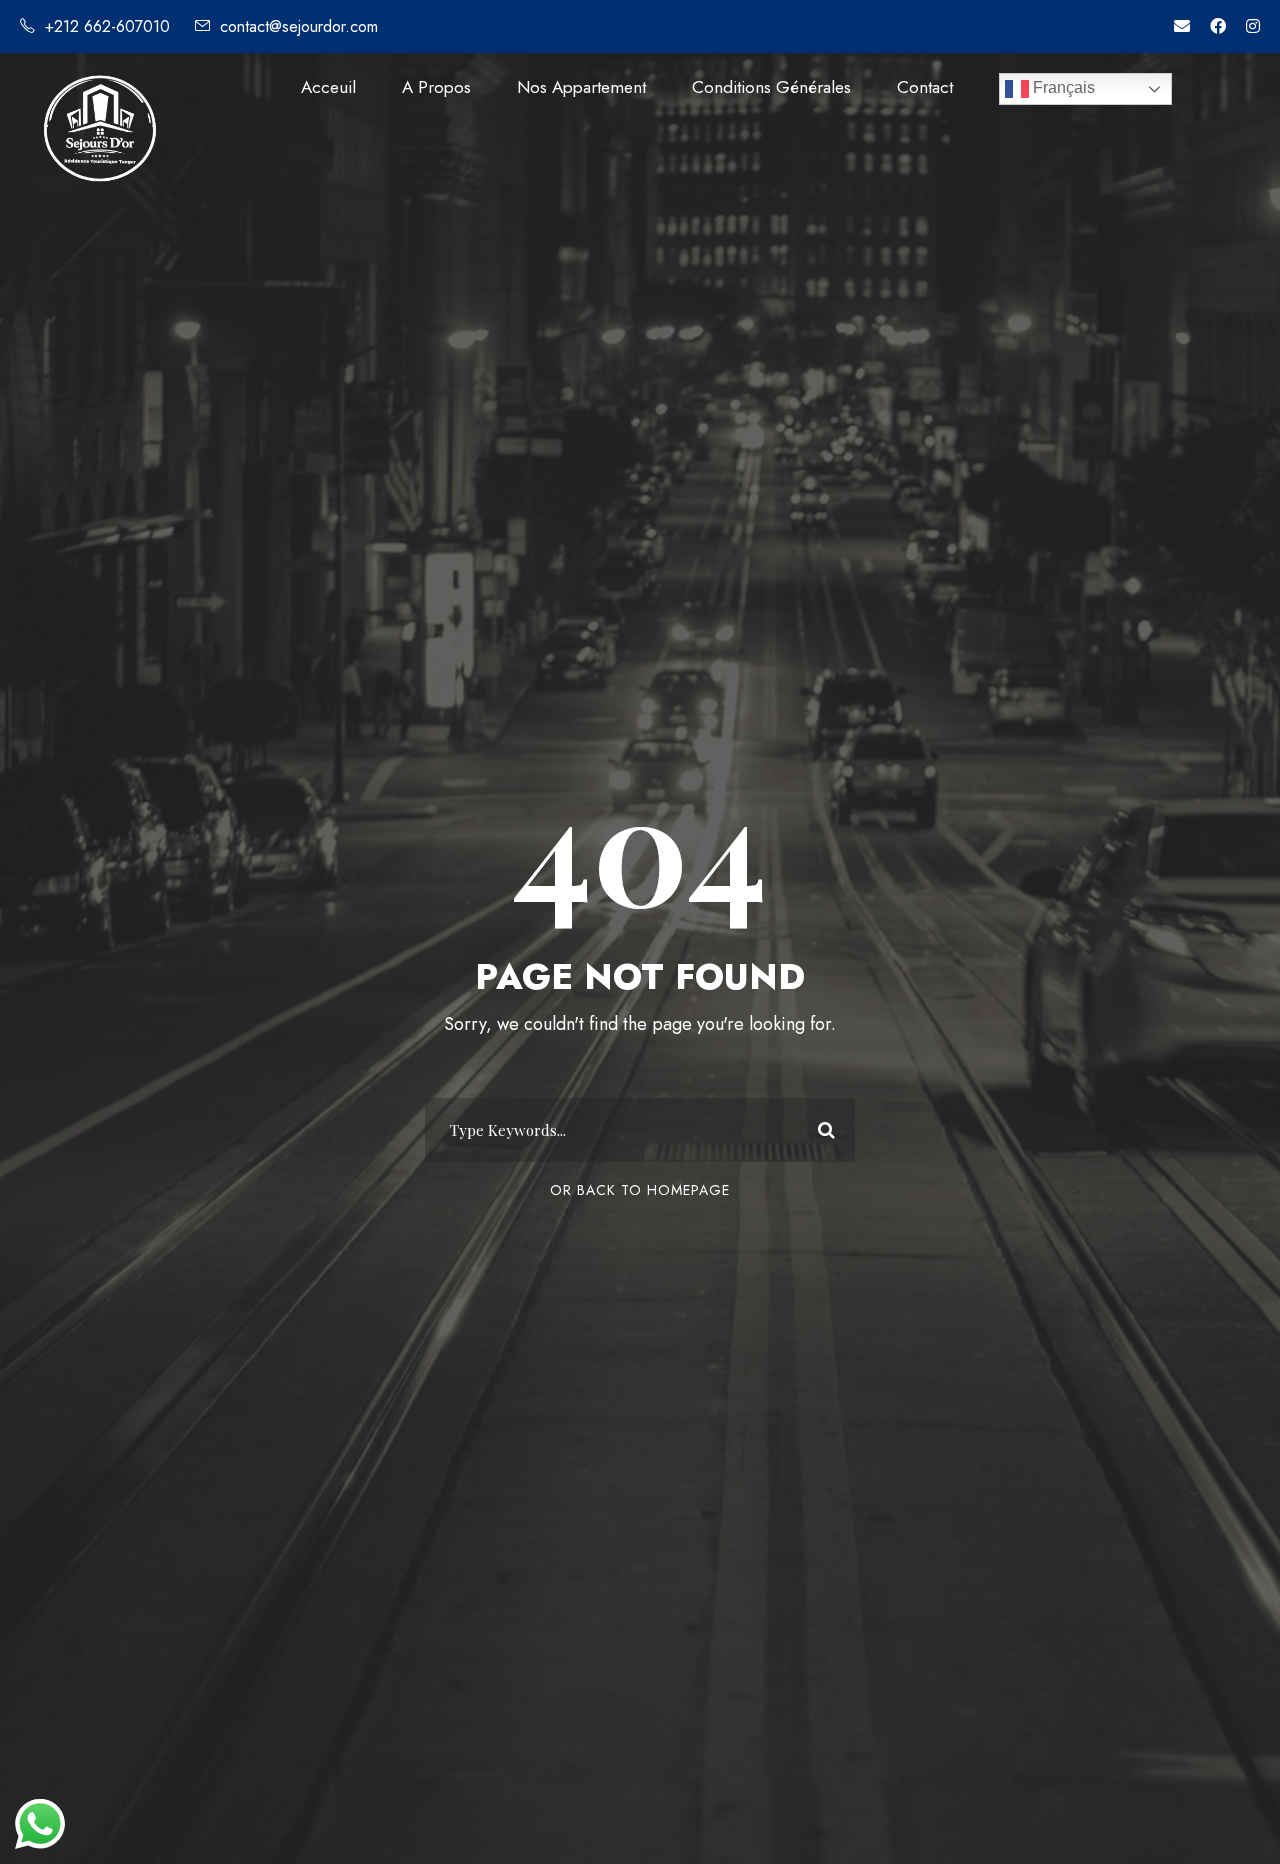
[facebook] (1218, 26)
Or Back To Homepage (640, 1190)
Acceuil (328, 87)
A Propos (436, 87)
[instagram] (1253, 26)
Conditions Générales (771, 87)
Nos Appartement (581, 87)
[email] (1182, 26)
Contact (925, 87)
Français (1062, 87)
